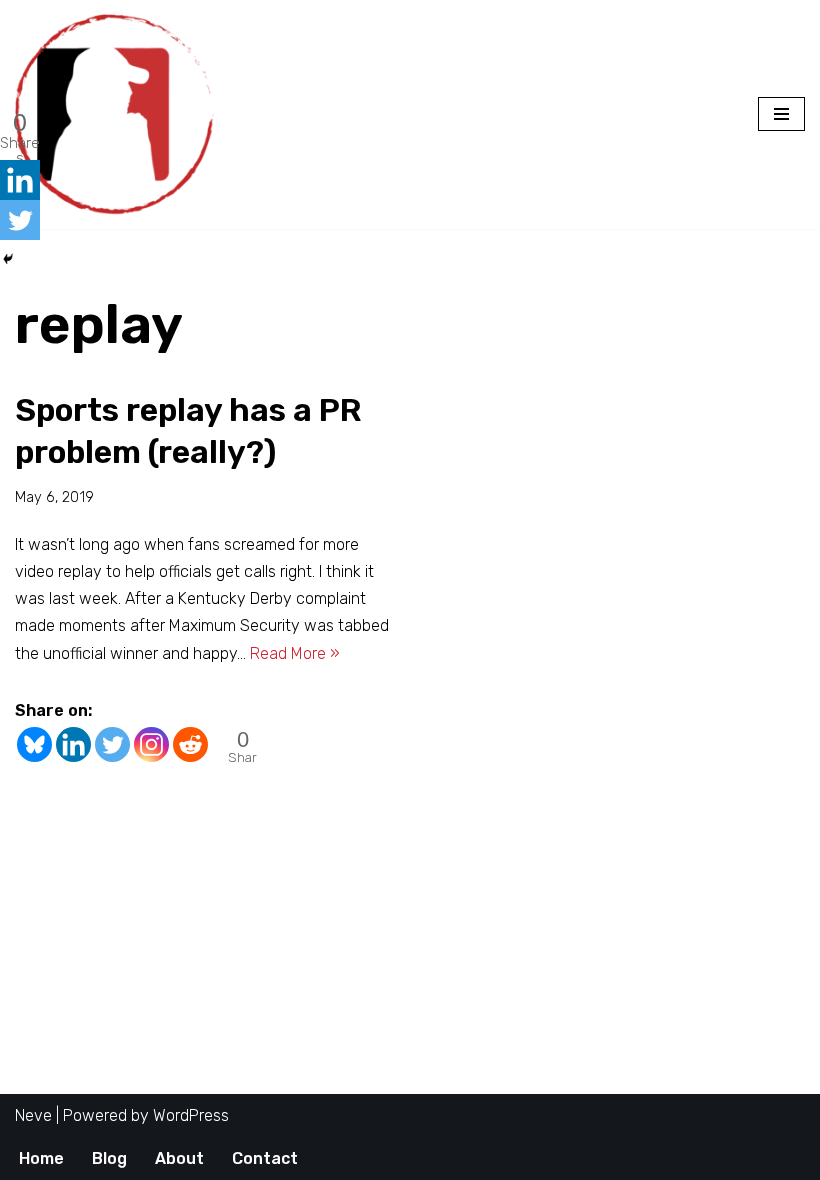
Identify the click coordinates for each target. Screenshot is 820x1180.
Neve (33, 1115)
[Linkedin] (73, 744)
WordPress (191, 1115)
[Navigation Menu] (781, 114)
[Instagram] (151, 744)
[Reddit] (190, 744)
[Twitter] (112, 744)
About (179, 1158)
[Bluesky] (34, 744)
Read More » (295, 653)
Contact (265, 1158)
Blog (109, 1158)
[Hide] (8, 259)
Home (41, 1158)
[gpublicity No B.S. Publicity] (120, 114)
